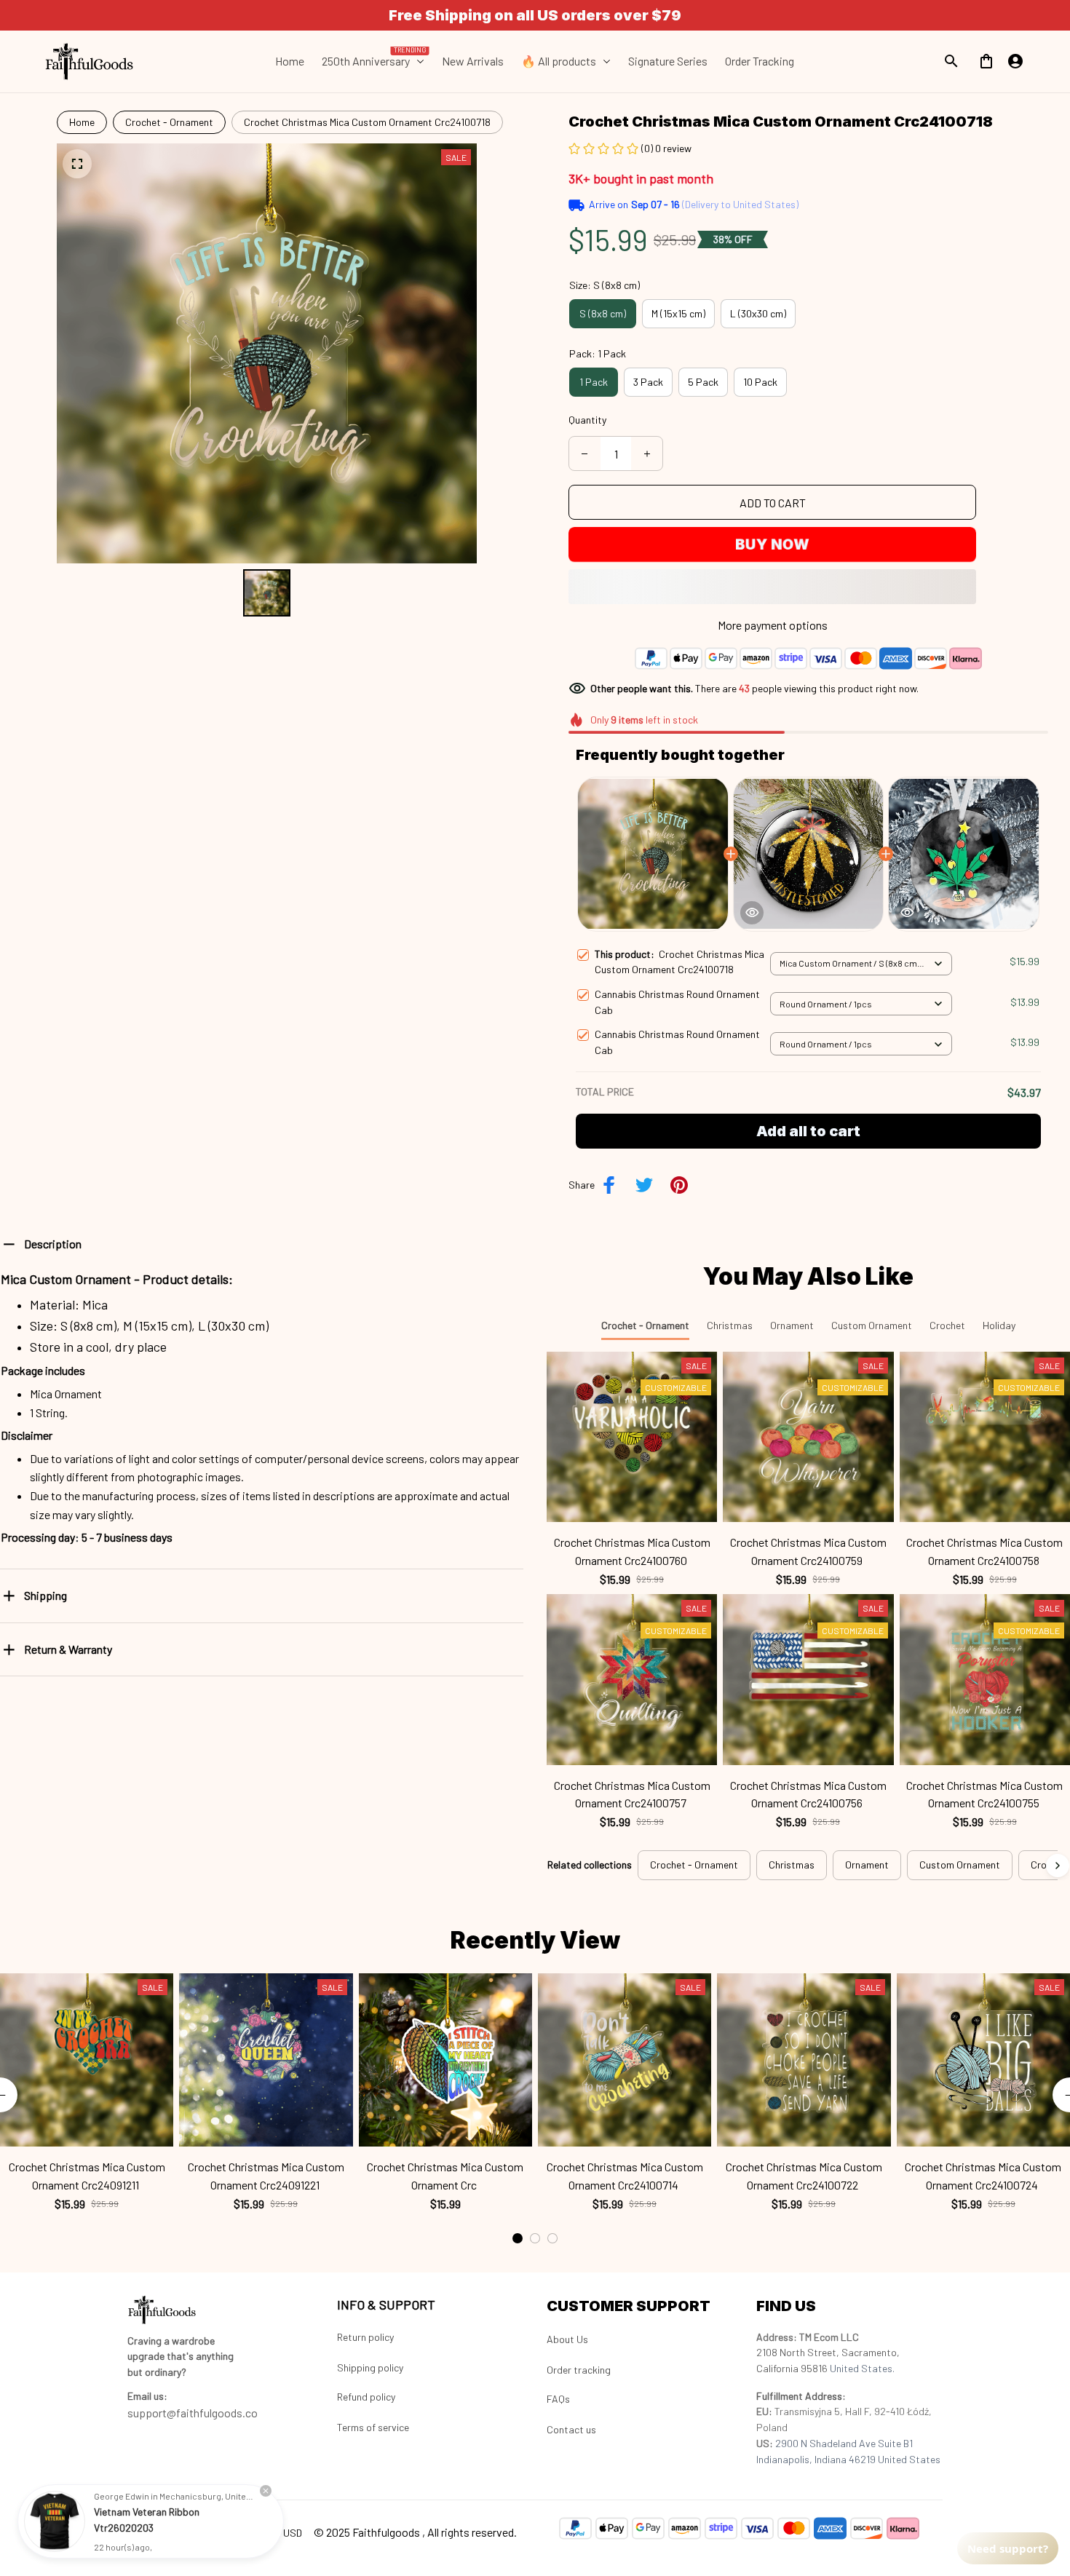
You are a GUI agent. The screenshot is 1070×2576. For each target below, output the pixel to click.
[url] (147, 2396)
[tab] (518, 2238)
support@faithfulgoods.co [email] (193, 2413)
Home (82, 122)
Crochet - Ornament (169, 122)
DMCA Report (156, 2532)
